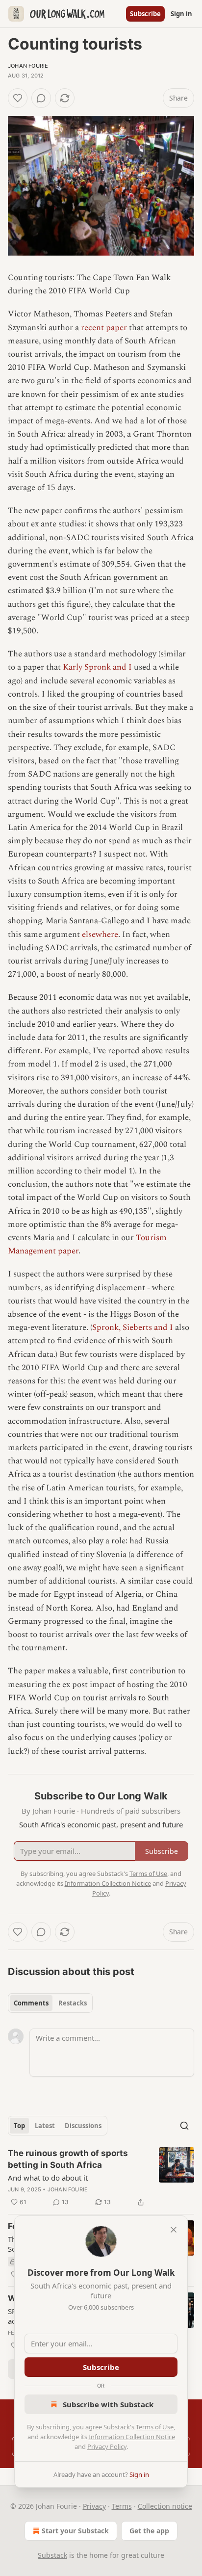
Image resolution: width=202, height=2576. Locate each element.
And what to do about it (48, 2178)
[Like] (18, 98)
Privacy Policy (107, 2446)
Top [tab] (19, 2126)
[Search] (184, 2126)
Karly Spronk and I (97, 667)
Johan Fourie (28, 66)
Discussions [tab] (83, 2126)
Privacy (94, 2506)
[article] (101, 2178)
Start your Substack (75, 2531)
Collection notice (165, 2506)
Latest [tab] (45, 2126)
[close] (174, 2230)
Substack (52, 2555)
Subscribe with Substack (108, 2404)
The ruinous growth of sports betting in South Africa (68, 2159)
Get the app (149, 2531)
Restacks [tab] (73, 2003)
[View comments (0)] (41, 98)
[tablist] (50, 2003)
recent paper (104, 328)
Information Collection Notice (132, 2437)
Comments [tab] (31, 2003)
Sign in (181, 14)
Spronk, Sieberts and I (133, 1327)
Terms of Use (155, 2427)
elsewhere (100, 935)
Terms (122, 2506)
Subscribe (145, 14)
